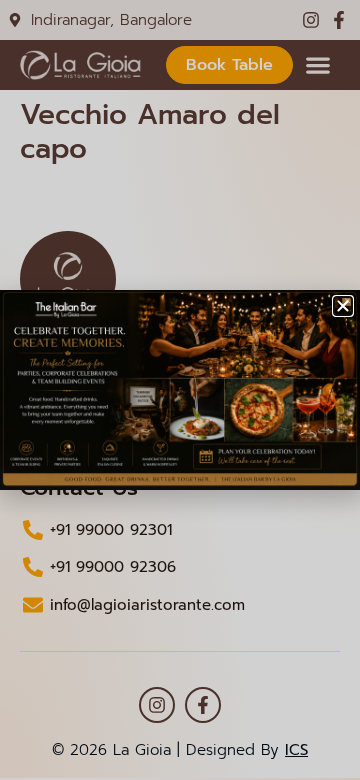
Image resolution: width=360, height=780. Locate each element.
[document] (180, 390)
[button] (343, 306)
